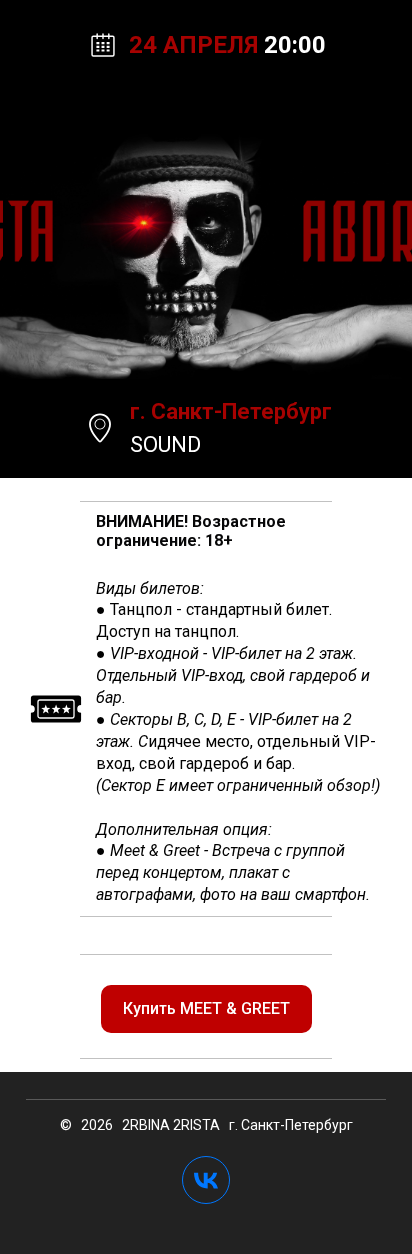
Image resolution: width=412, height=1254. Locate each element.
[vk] (206, 1180)
